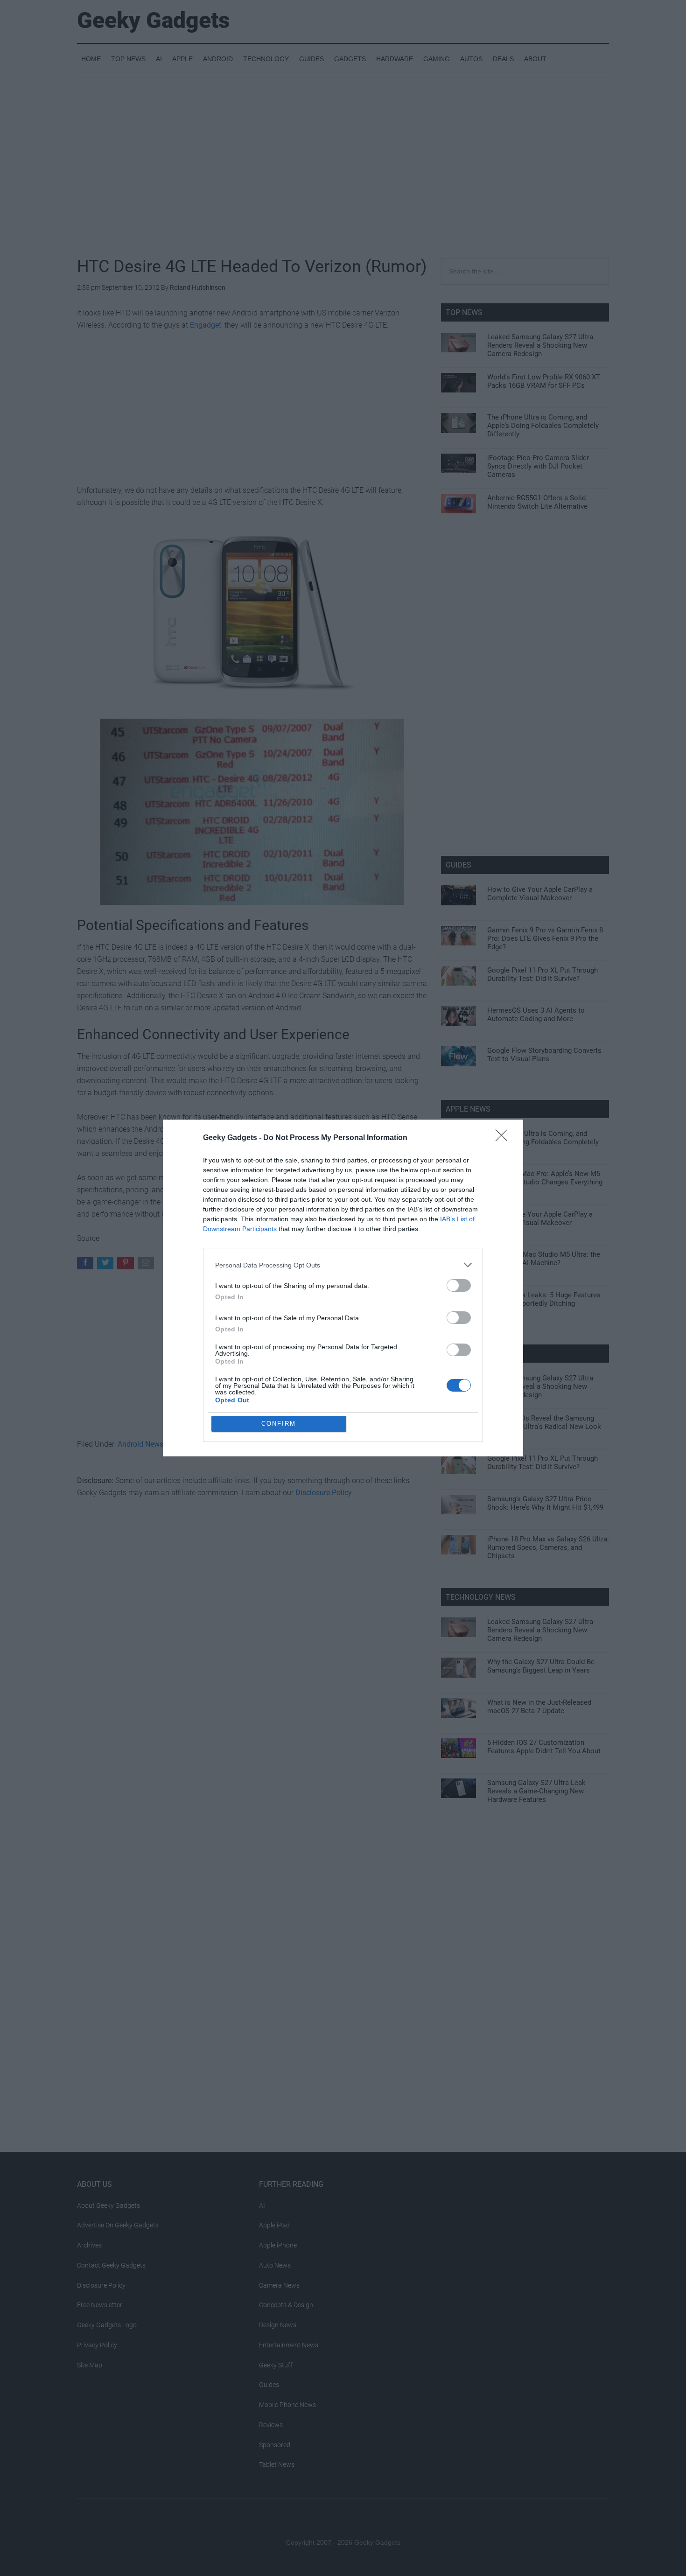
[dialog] (343, 1288)
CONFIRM (279, 1424)
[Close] (504, 1138)
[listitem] (343, 1265)
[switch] (459, 1285)
